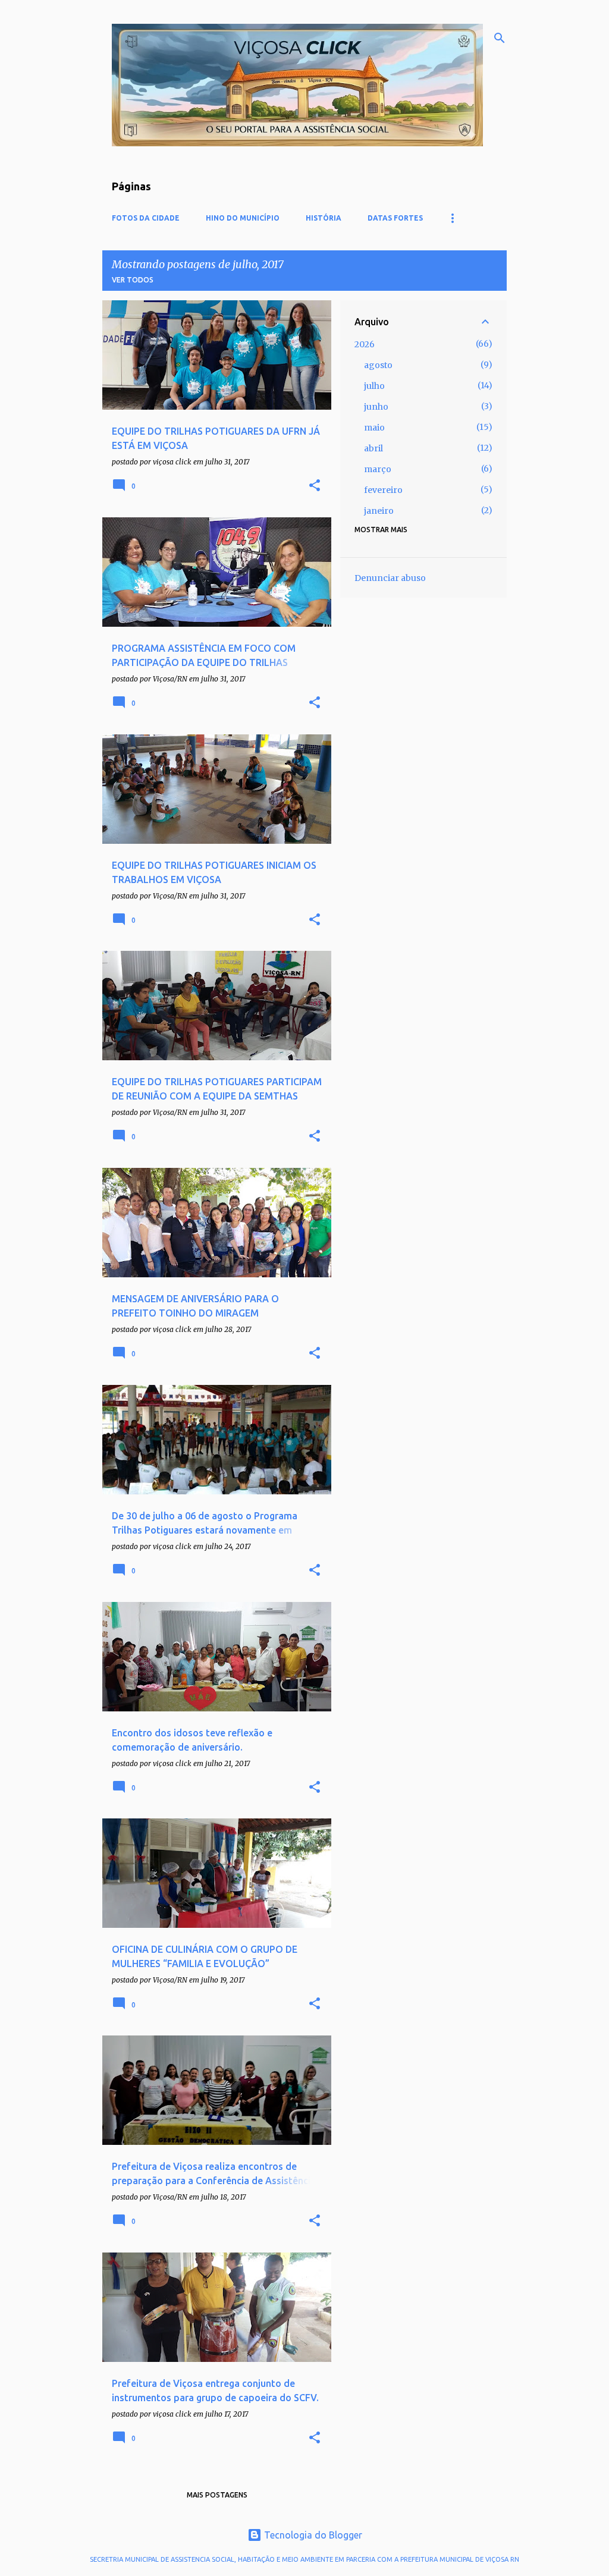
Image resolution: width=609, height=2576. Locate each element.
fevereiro (383, 490)
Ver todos (133, 280)
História (324, 218)
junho (376, 407)
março (378, 469)
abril (373, 448)
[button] (315, 486)
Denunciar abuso (390, 578)
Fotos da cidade (146, 218)
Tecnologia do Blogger (312, 2535)
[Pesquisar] (500, 38)
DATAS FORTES (395, 218)
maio (374, 428)
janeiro (379, 511)
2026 (365, 344)
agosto (378, 365)
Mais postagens (217, 2495)
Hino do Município (243, 218)
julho (374, 386)
